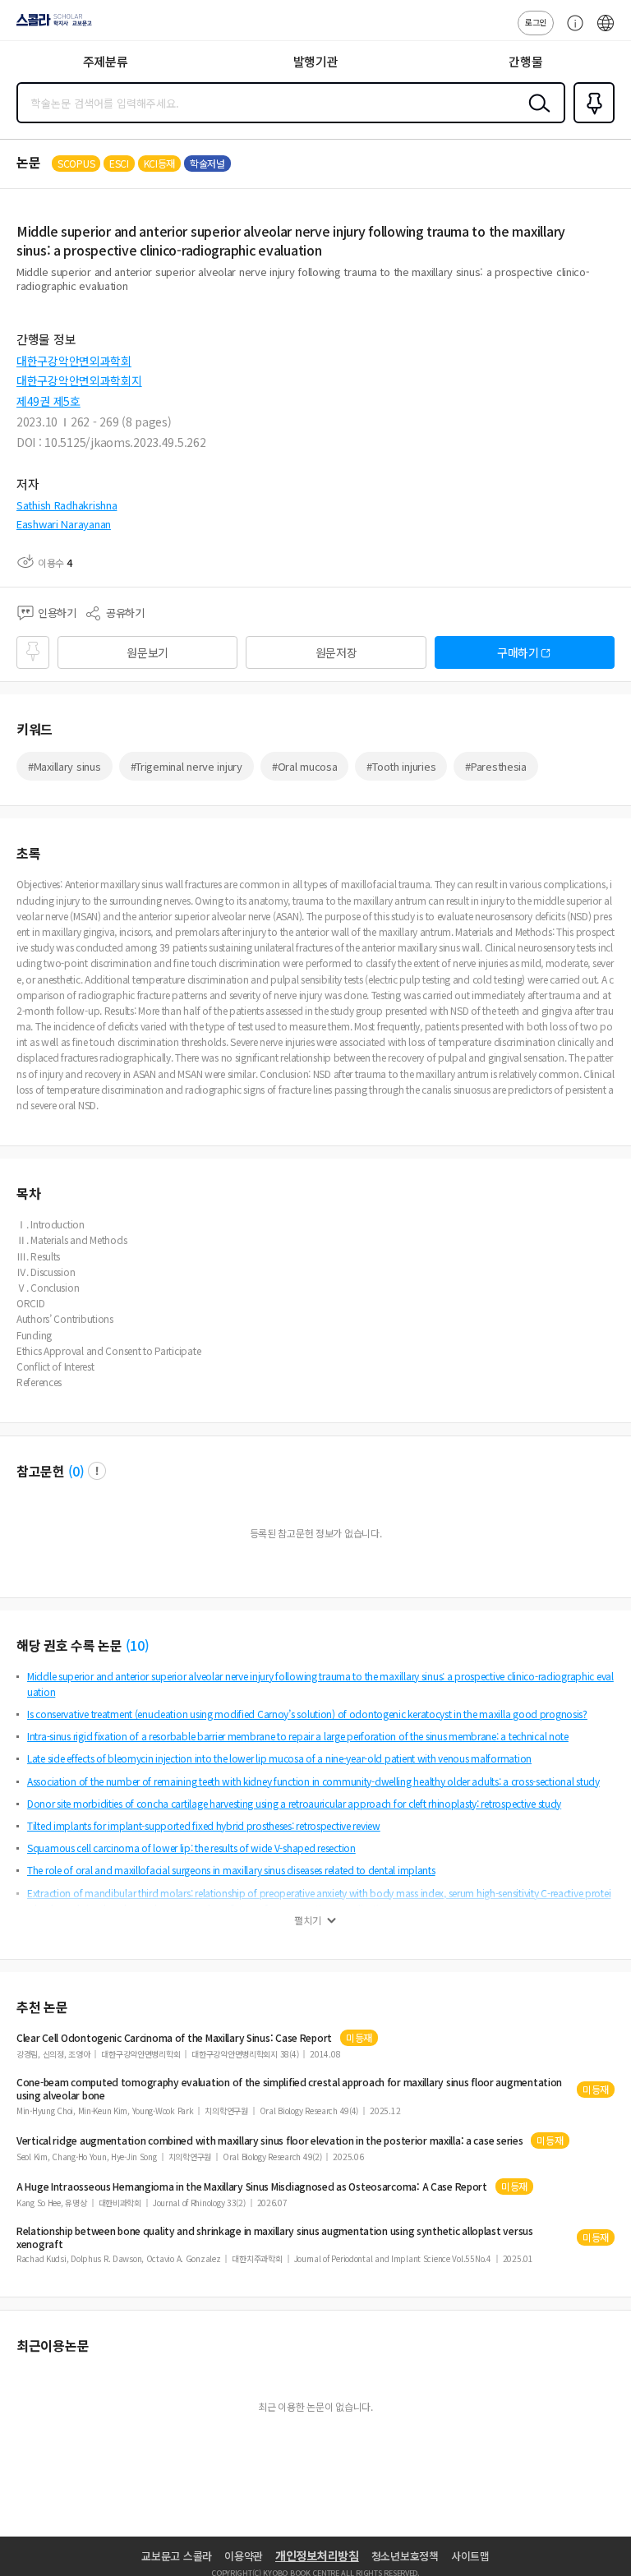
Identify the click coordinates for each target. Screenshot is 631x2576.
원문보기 (147, 652)
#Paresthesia (496, 766)
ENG (606, 31)
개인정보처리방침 (317, 2555)
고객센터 (571, 31)
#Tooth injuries (401, 766)
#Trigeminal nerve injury (187, 766)
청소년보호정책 (405, 2556)
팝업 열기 (97, 1471)
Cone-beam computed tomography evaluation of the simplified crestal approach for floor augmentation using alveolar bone (289, 2089)
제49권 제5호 (48, 401)
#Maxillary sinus (64, 766)
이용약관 (244, 2556)
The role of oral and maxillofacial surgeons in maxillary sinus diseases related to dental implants (231, 1870)
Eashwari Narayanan (64, 524)
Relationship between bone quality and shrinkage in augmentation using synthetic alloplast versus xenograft (275, 2237)
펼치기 (308, 1920)
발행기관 (316, 61)
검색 (536, 116)
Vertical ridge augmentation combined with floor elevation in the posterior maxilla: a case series (269, 2141)
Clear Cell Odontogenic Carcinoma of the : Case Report (174, 2038)
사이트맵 (470, 2556)
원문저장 (336, 652)
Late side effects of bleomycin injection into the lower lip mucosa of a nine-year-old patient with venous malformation (279, 1758)
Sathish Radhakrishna (67, 505)
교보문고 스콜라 (177, 2556)
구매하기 (518, 652)
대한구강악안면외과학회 (74, 361)
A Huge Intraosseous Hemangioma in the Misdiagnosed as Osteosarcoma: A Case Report (252, 2187)
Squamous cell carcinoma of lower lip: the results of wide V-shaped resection (191, 1848)
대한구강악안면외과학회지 (79, 380)
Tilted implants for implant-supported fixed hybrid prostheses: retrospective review (204, 1825)
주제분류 (106, 61)
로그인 (536, 22)
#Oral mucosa (305, 766)
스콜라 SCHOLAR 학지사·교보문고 (51, 25)
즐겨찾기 (591, 122)
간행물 (525, 61)
